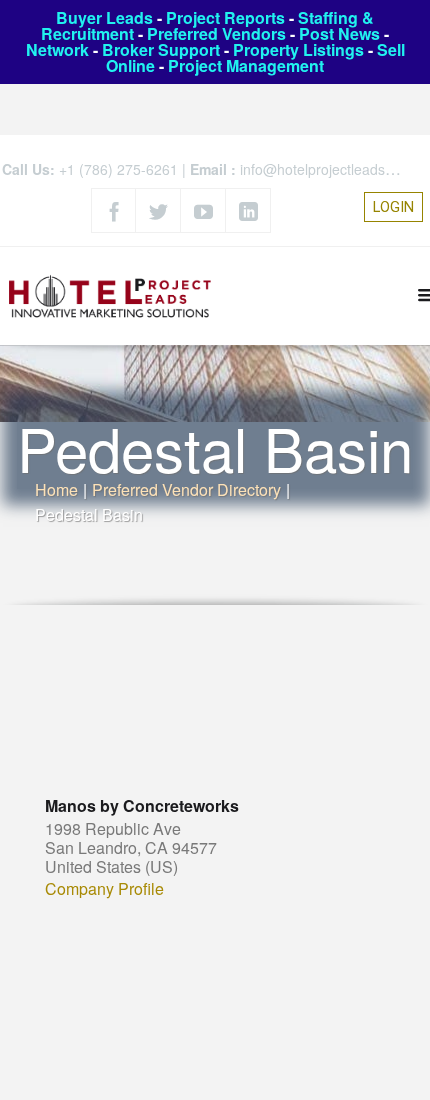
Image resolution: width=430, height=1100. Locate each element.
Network (57, 49)
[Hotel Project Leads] (110, 295)
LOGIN (393, 207)
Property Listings (298, 49)
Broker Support (161, 49)
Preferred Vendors (216, 33)
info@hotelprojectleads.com (328, 169)
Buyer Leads (104, 17)
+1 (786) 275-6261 (118, 169)
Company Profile (104, 889)
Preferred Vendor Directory (186, 489)
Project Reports (225, 17)
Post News (339, 33)
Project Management (246, 65)
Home (56, 489)
